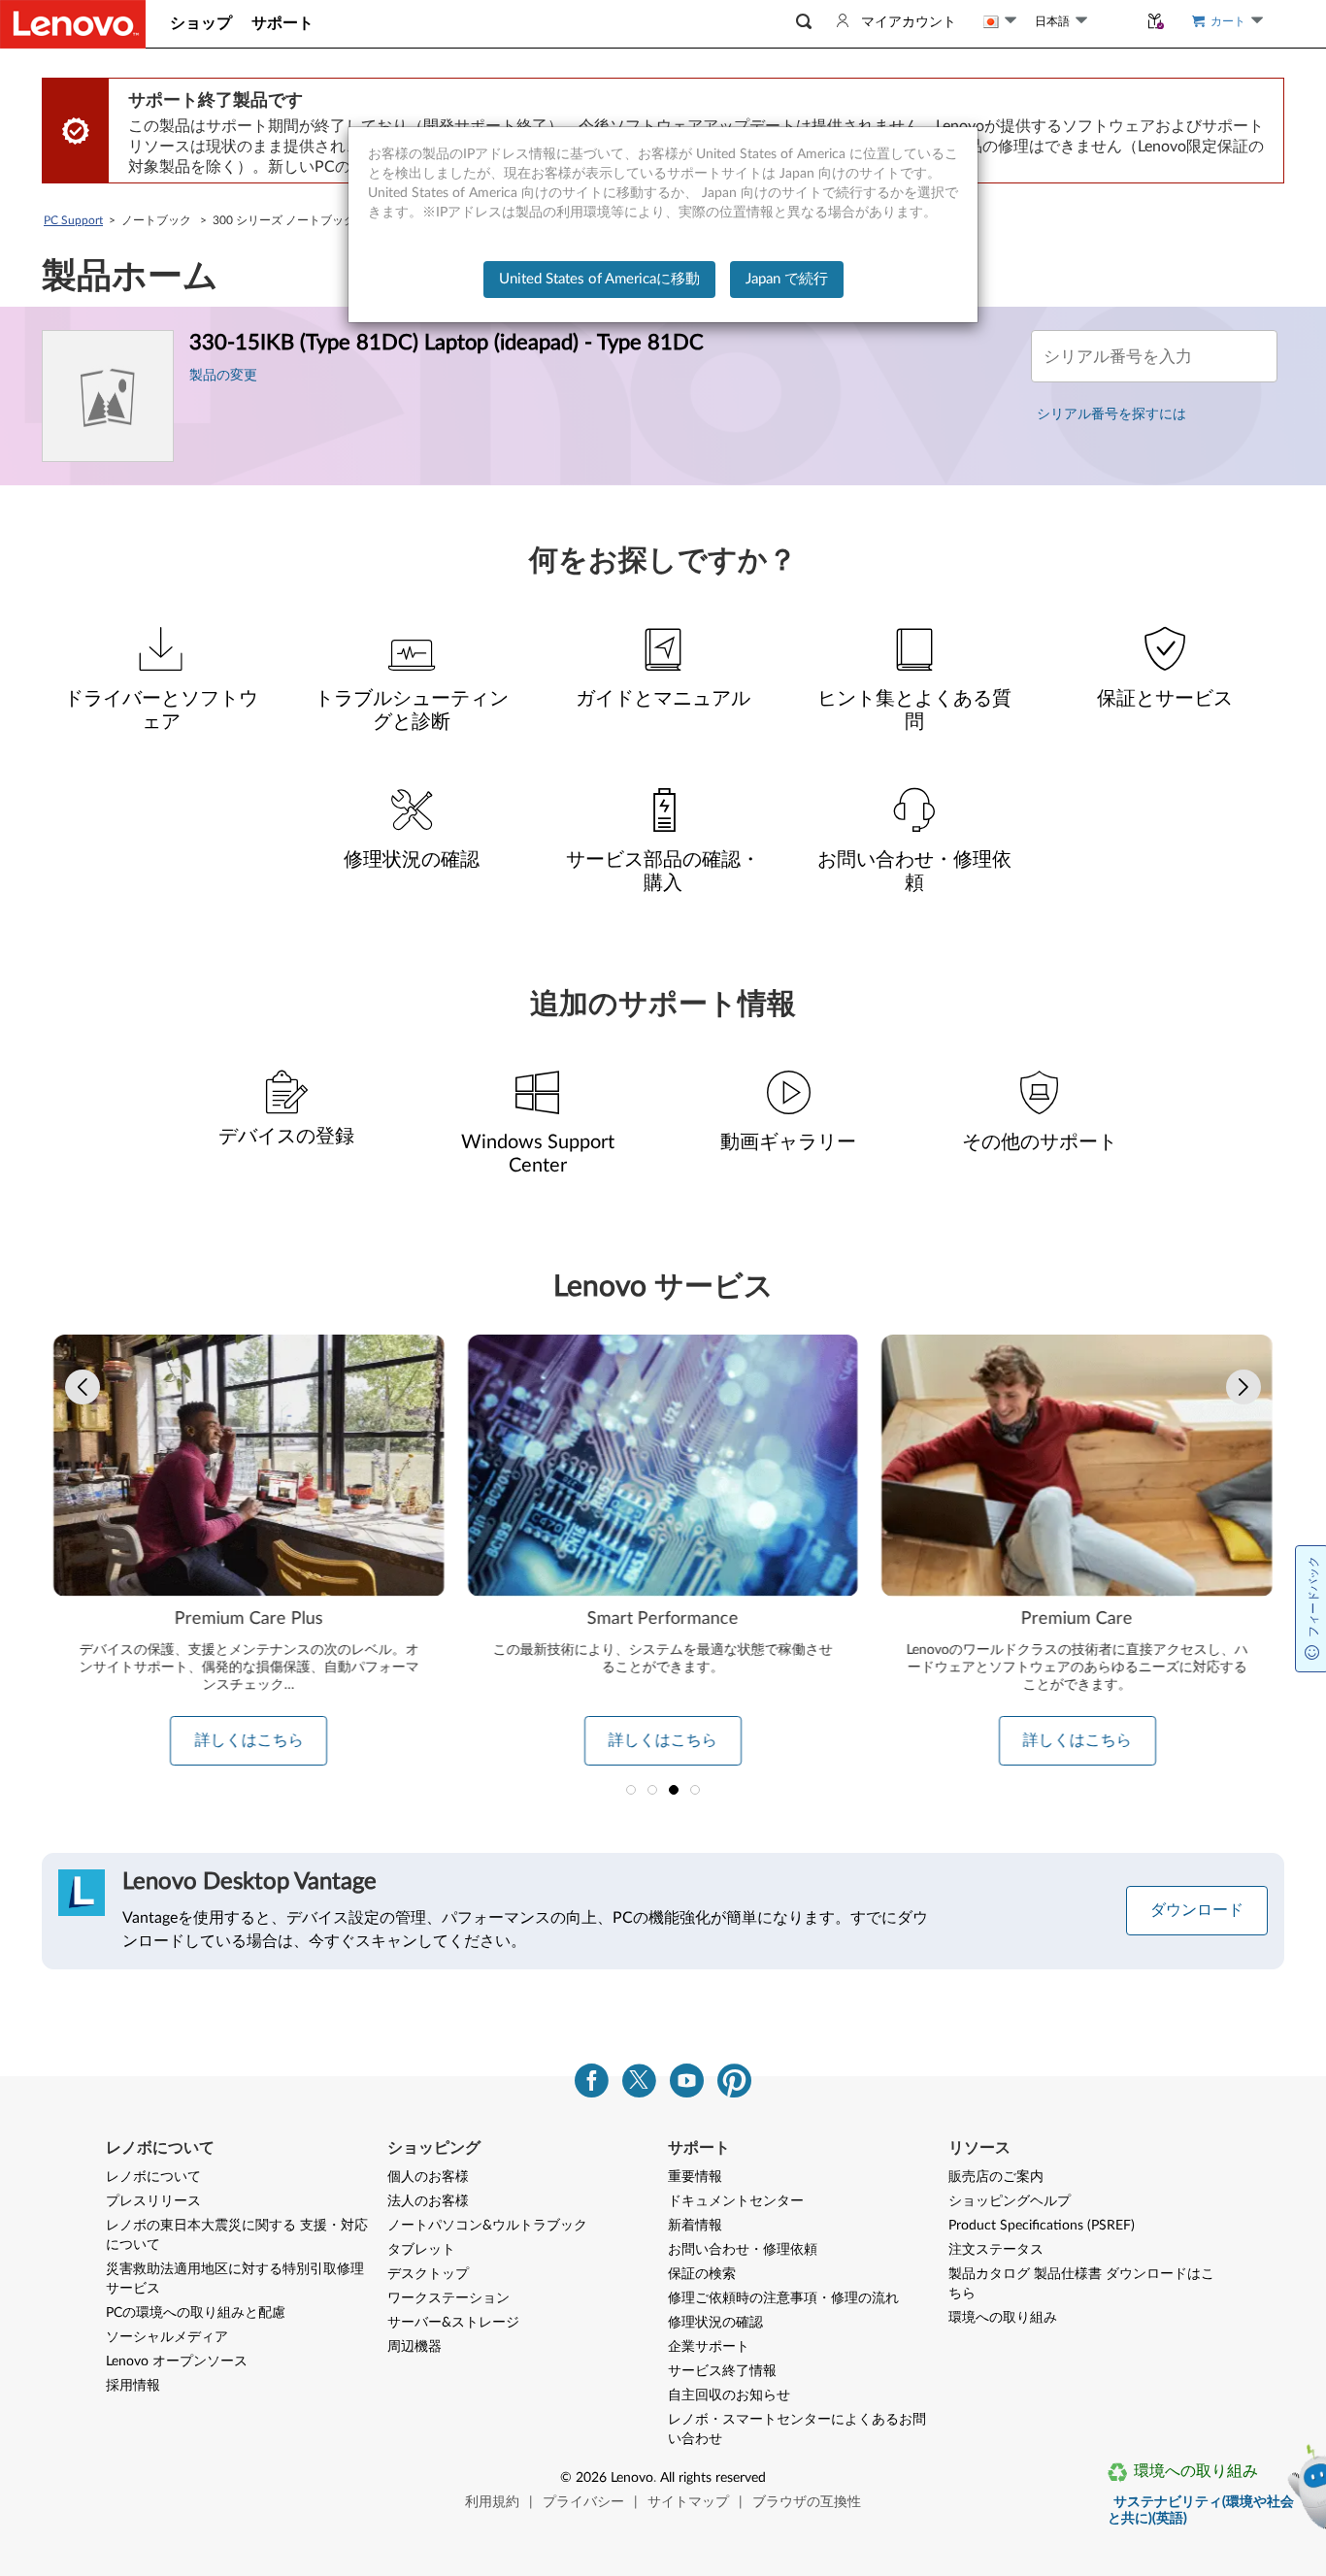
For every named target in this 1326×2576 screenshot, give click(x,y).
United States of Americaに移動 (599, 279)
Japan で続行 (787, 279)
